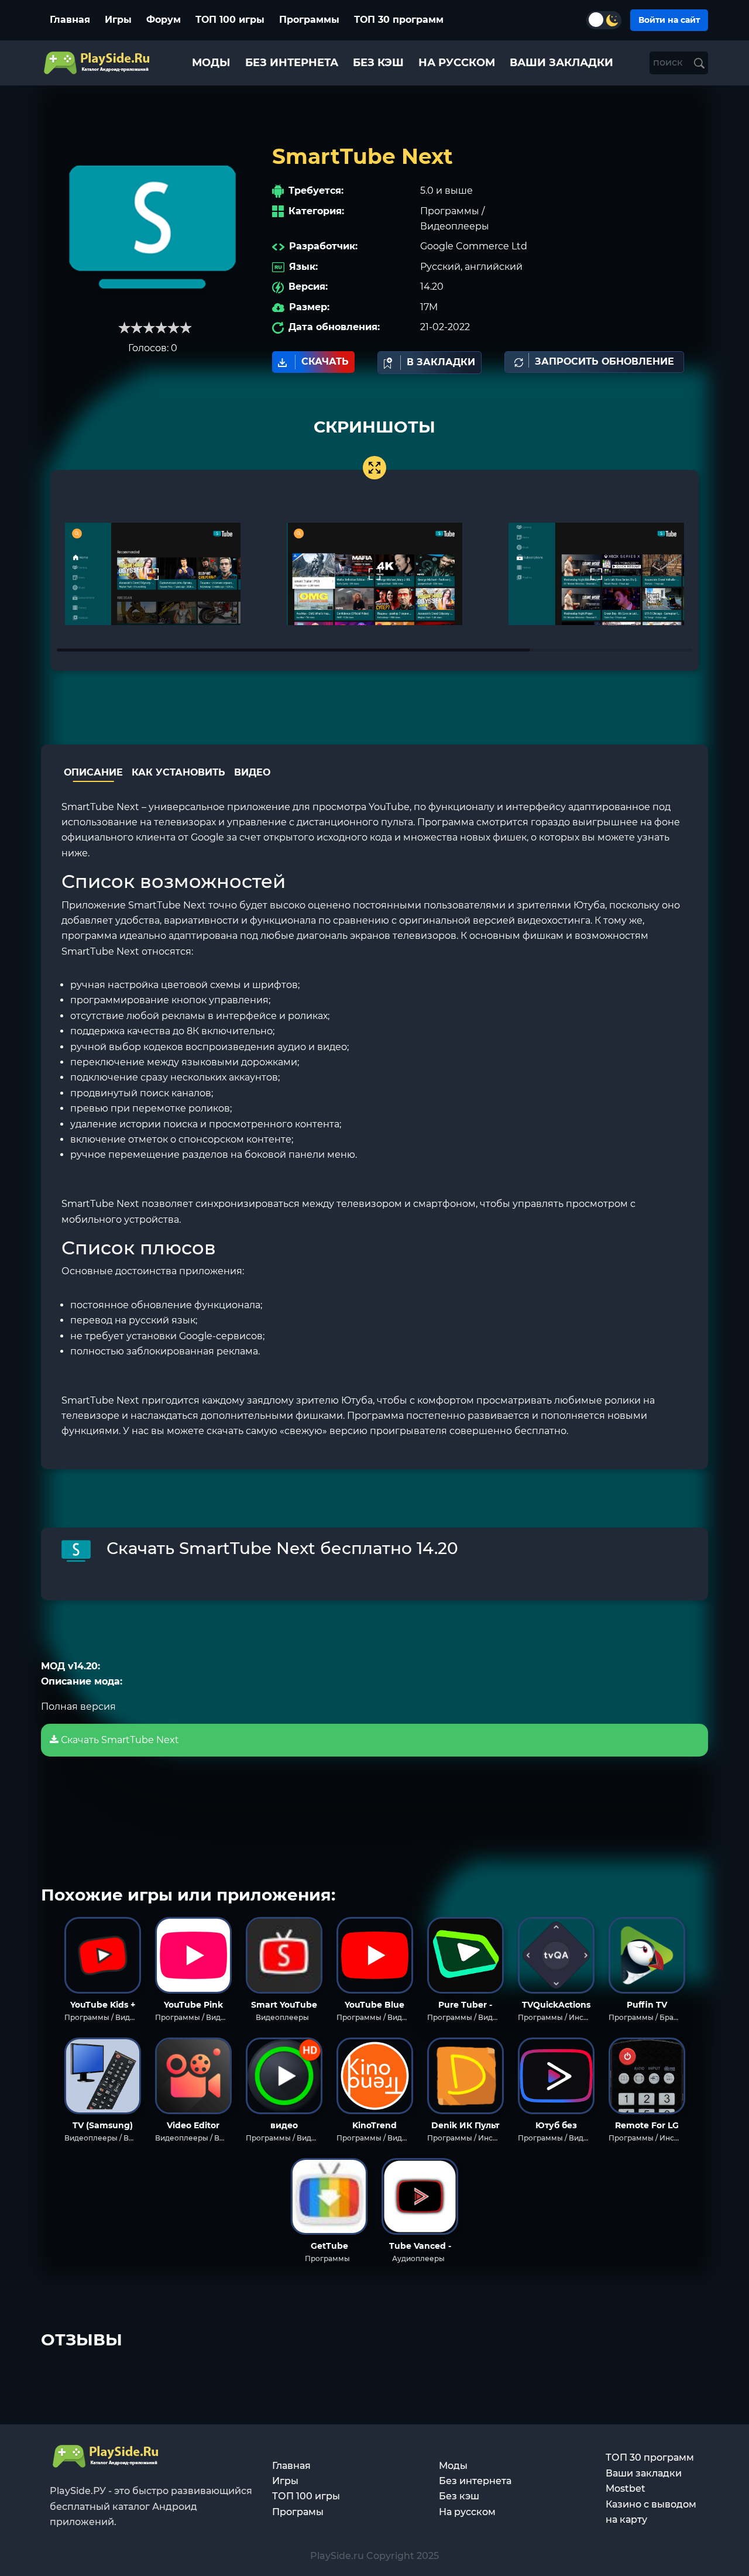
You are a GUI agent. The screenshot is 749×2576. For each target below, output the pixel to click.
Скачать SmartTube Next (119, 1740)
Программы (309, 20)
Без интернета (475, 2481)
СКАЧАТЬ (325, 361)
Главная (70, 20)
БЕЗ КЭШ (378, 63)
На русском (467, 2512)
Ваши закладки (644, 2473)
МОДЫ (211, 63)
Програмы (298, 2512)
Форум (164, 20)
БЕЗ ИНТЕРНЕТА (292, 63)
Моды (453, 2466)
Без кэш (459, 2496)
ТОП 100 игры (230, 20)
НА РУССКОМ (457, 63)
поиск (669, 62)
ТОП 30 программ (399, 20)
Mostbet (626, 2488)
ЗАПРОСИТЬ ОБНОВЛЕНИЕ (604, 361)
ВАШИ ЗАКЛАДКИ (561, 63)
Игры (118, 20)
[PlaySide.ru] (98, 63)
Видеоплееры (455, 226)
